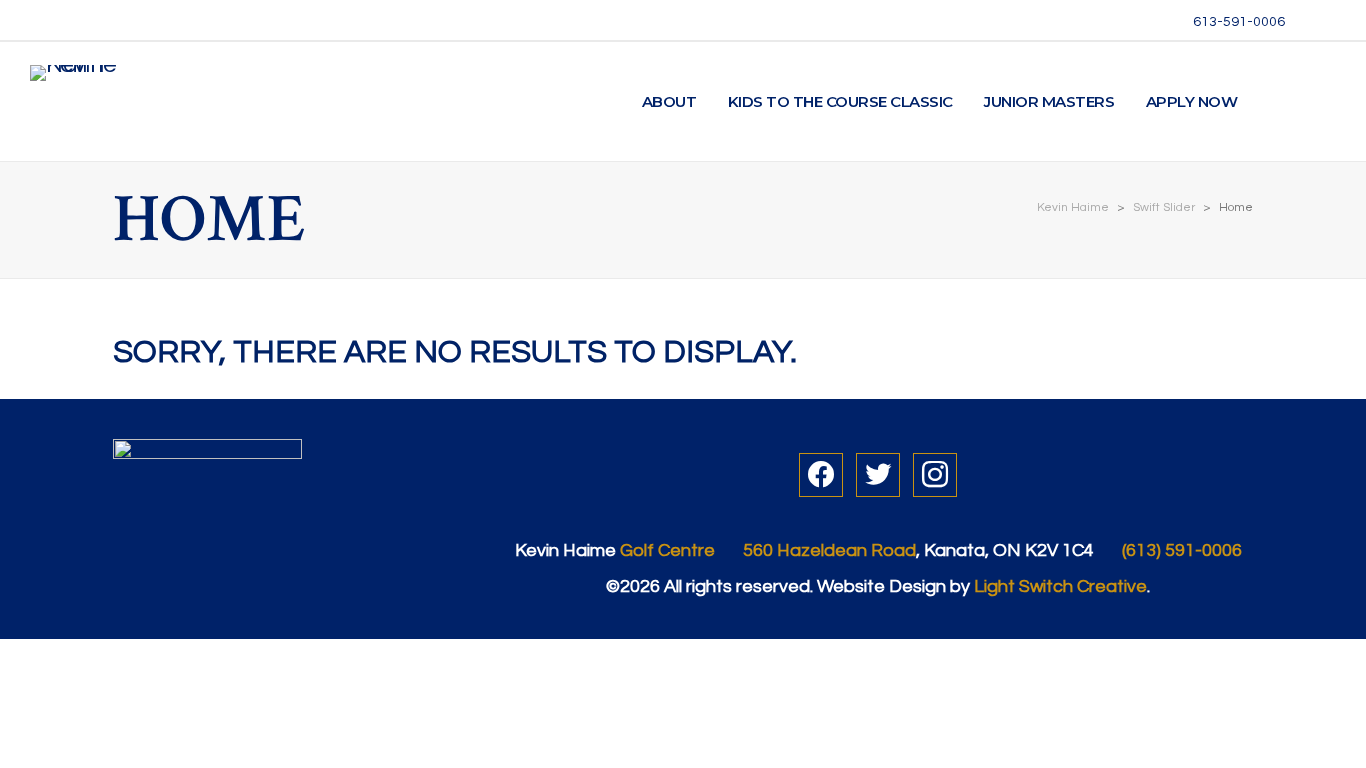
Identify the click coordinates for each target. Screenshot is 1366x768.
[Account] (1277, 102)
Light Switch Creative (1060, 586)
